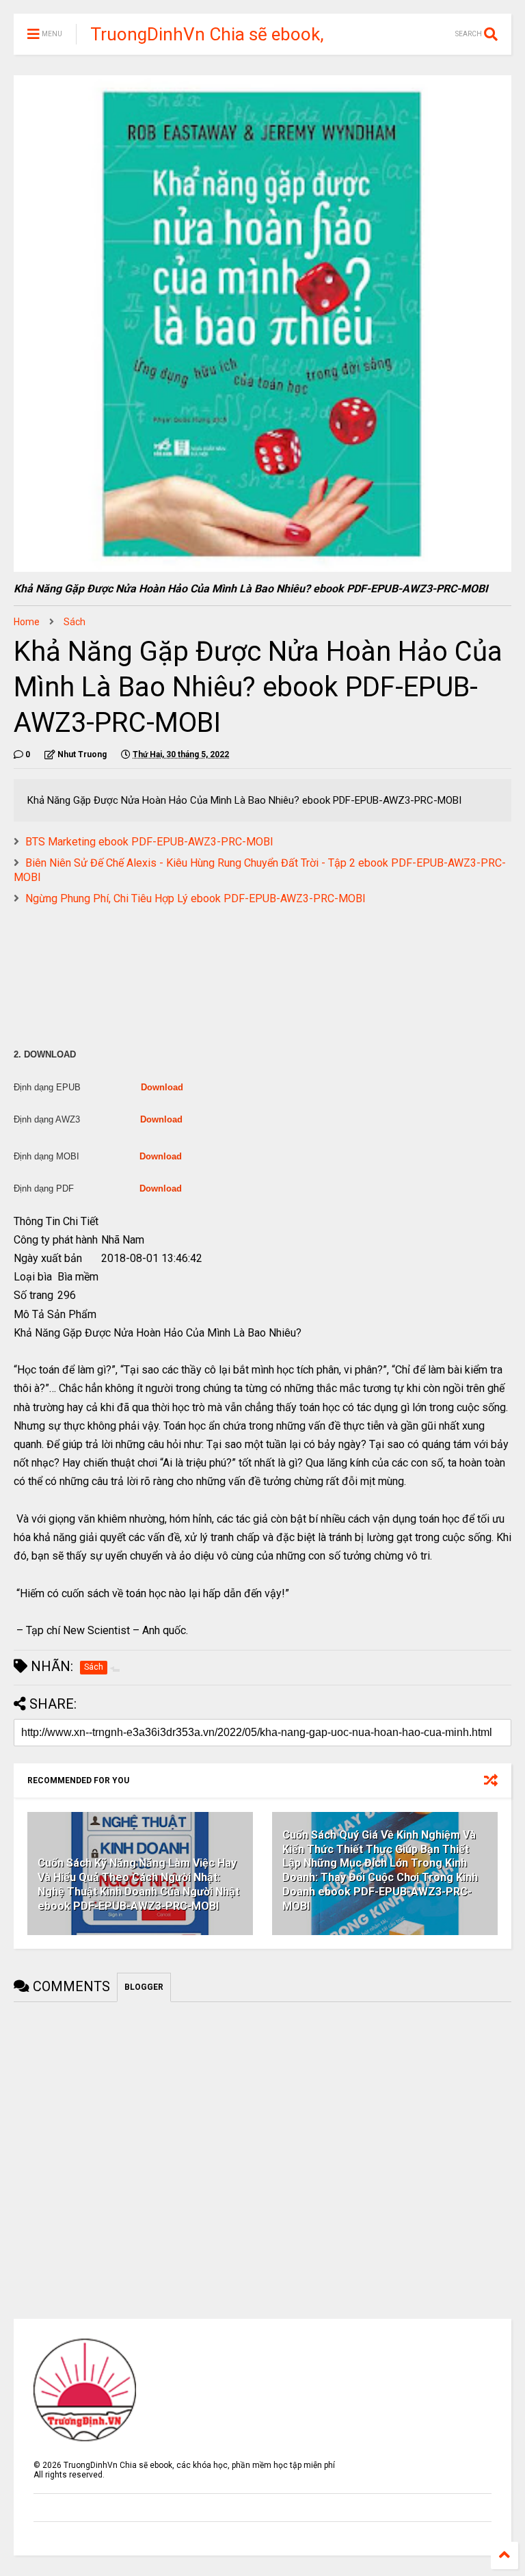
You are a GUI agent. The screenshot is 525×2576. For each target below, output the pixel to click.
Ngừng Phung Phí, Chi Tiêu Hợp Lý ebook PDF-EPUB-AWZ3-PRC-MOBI (196, 898)
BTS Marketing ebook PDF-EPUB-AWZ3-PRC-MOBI (149, 842)
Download (162, 1087)
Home (27, 622)
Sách (75, 622)
